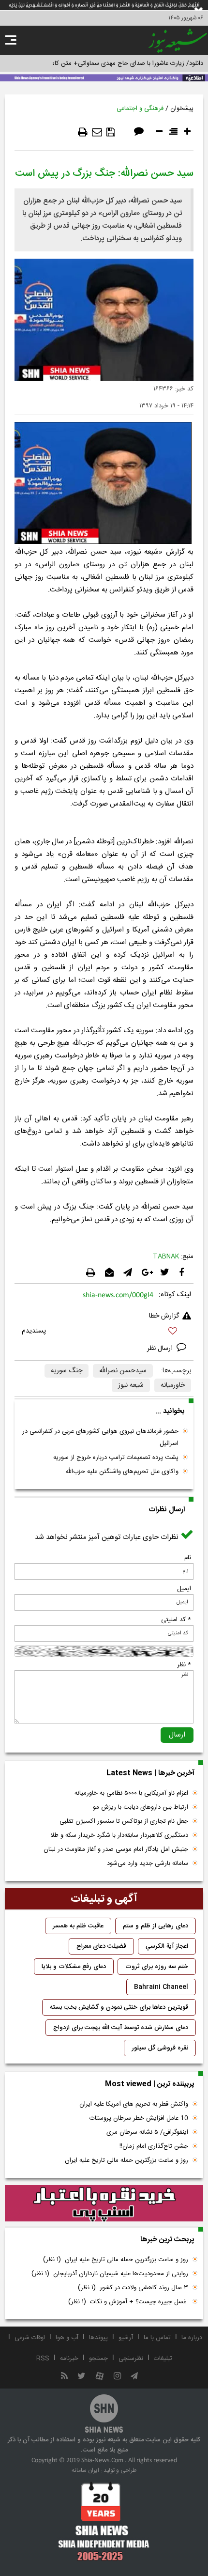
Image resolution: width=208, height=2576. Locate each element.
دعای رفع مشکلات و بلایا (74, 1967)
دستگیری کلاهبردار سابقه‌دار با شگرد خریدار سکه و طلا (119, 1835)
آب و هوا (67, 2338)
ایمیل (184, 1589)
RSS (43, 2359)
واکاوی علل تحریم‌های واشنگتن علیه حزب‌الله (122, 1472)
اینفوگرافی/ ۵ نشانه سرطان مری (147, 2132)
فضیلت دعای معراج (101, 1946)
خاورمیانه (173, 1385)
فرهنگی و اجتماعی (140, 109)
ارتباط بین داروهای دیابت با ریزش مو (141, 1807)
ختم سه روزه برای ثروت (157, 1967)
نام (188, 1558)
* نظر (184, 1665)
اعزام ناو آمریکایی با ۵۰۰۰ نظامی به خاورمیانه (131, 1793)
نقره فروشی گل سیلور (160, 2048)
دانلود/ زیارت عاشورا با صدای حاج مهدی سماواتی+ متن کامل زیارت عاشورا (108, 63)
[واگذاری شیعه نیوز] (104, 77)
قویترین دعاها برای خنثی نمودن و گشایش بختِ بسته (119, 2007)
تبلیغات (163, 2359)
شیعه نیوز (131, 1385)
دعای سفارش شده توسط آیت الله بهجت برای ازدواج (121, 2028)
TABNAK (166, 1257)
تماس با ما (157, 2338)
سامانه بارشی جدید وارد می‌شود (148, 1863)
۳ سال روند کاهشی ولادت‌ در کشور (133, 2288)
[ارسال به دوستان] (97, 132)
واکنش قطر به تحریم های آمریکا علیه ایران (134, 2104)
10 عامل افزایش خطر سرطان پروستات (139, 2118)
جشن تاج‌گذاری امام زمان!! (153, 2146)
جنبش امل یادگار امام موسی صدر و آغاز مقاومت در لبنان (116, 1849)
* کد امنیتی (176, 1620)
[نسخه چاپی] (83, 132)
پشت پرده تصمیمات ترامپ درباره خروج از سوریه (116, 1458)
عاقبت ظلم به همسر (78, 1926)
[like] (104, 1332)
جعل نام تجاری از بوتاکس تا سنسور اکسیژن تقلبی (124, 1821)
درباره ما (192, 2338)
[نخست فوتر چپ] (104, 2521)
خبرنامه (69, 2359)
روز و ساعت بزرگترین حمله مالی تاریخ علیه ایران (126, 2160)
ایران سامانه (85, 2470)
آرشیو (126, 2338)
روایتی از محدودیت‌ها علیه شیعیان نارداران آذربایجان (110, 2274)
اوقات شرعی (30, 2338)
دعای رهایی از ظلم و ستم (156, 1926)
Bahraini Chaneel (161, 1987)
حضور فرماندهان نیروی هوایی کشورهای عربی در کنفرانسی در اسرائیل (100, 1437)
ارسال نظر (161, 1349)
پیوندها (98, 2338)
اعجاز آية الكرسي (167, 1946)
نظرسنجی (131, 2359)
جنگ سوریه (67, 1371)
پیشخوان (182, 109)
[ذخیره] (111, 132)
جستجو (98, 2359)
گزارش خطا (164, 1316)
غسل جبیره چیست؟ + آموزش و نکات (128, 2302)
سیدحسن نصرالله (123, 1371)
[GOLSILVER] (104, 2204)
